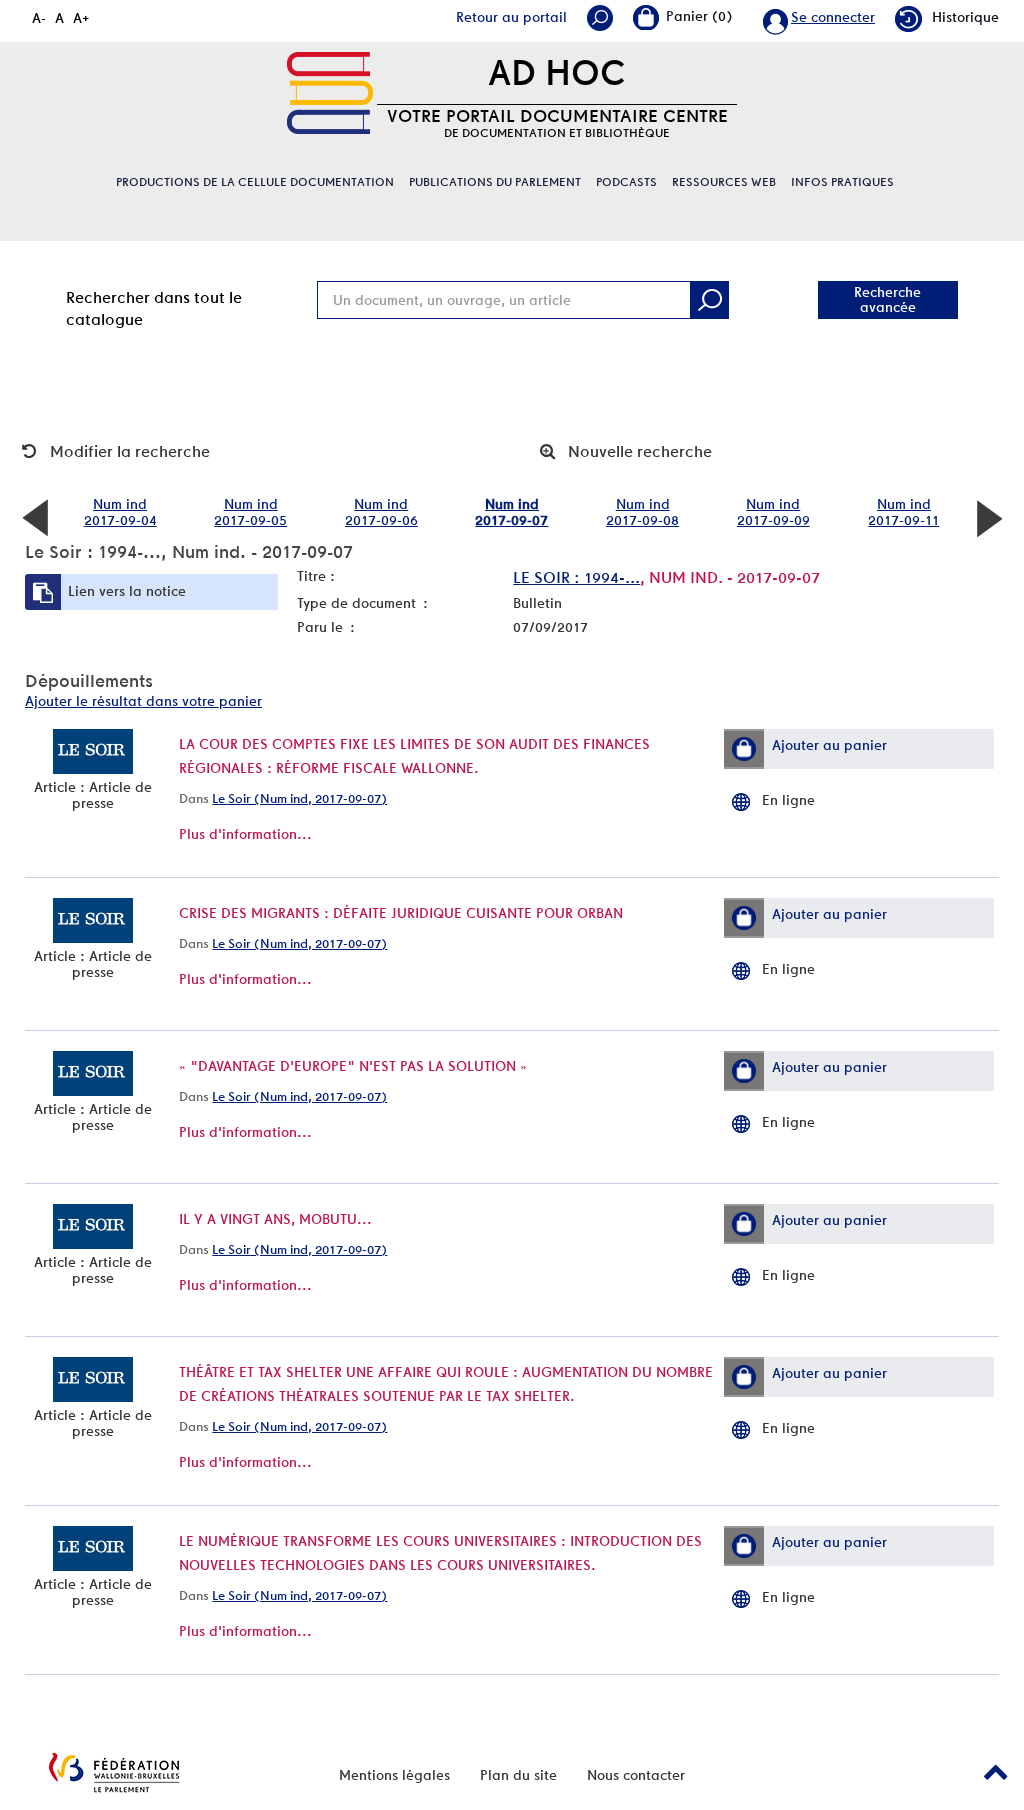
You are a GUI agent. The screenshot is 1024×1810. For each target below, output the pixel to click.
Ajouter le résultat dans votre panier (143, 701)
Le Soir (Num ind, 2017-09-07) (299, 798)
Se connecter (833, 17)
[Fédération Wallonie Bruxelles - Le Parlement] (114, 1772)
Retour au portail (511, 17)
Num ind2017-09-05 (250, 512)
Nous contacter (636, 1775)
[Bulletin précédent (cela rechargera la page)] (35, 517)
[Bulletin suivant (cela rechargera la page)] (989, 517)
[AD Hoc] (330, 93)
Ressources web (724, 182)
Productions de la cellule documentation (255, 182)
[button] (744, 749)
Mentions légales (394, 1775)
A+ (81, 18)
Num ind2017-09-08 (642, 512)
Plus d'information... (245, 834)
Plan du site (518, 1775)
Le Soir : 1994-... (576, 577)
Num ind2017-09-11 (903, 512)
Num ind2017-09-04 (120, 512)
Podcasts (626, 182)
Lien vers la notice (127, 591)
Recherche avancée (887, 299)
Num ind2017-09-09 (773, 512)
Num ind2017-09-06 (381, 512)
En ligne (788, 800)
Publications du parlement (495, 182)
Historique (965, 17)
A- (39, 18)
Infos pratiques (842, 182)
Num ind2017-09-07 (511, 512)
